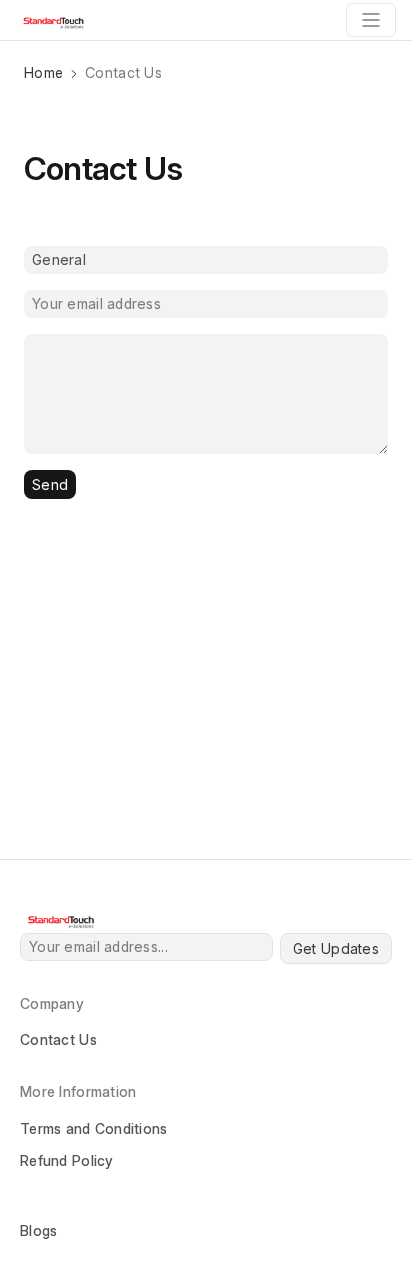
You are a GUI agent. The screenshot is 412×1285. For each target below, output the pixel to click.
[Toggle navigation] (371, 20)
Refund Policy (67, 1160)
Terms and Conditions (94, 1128)
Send (50, 484)
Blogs (38, 1230)
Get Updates (336, 948)
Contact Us (58, 1039)
